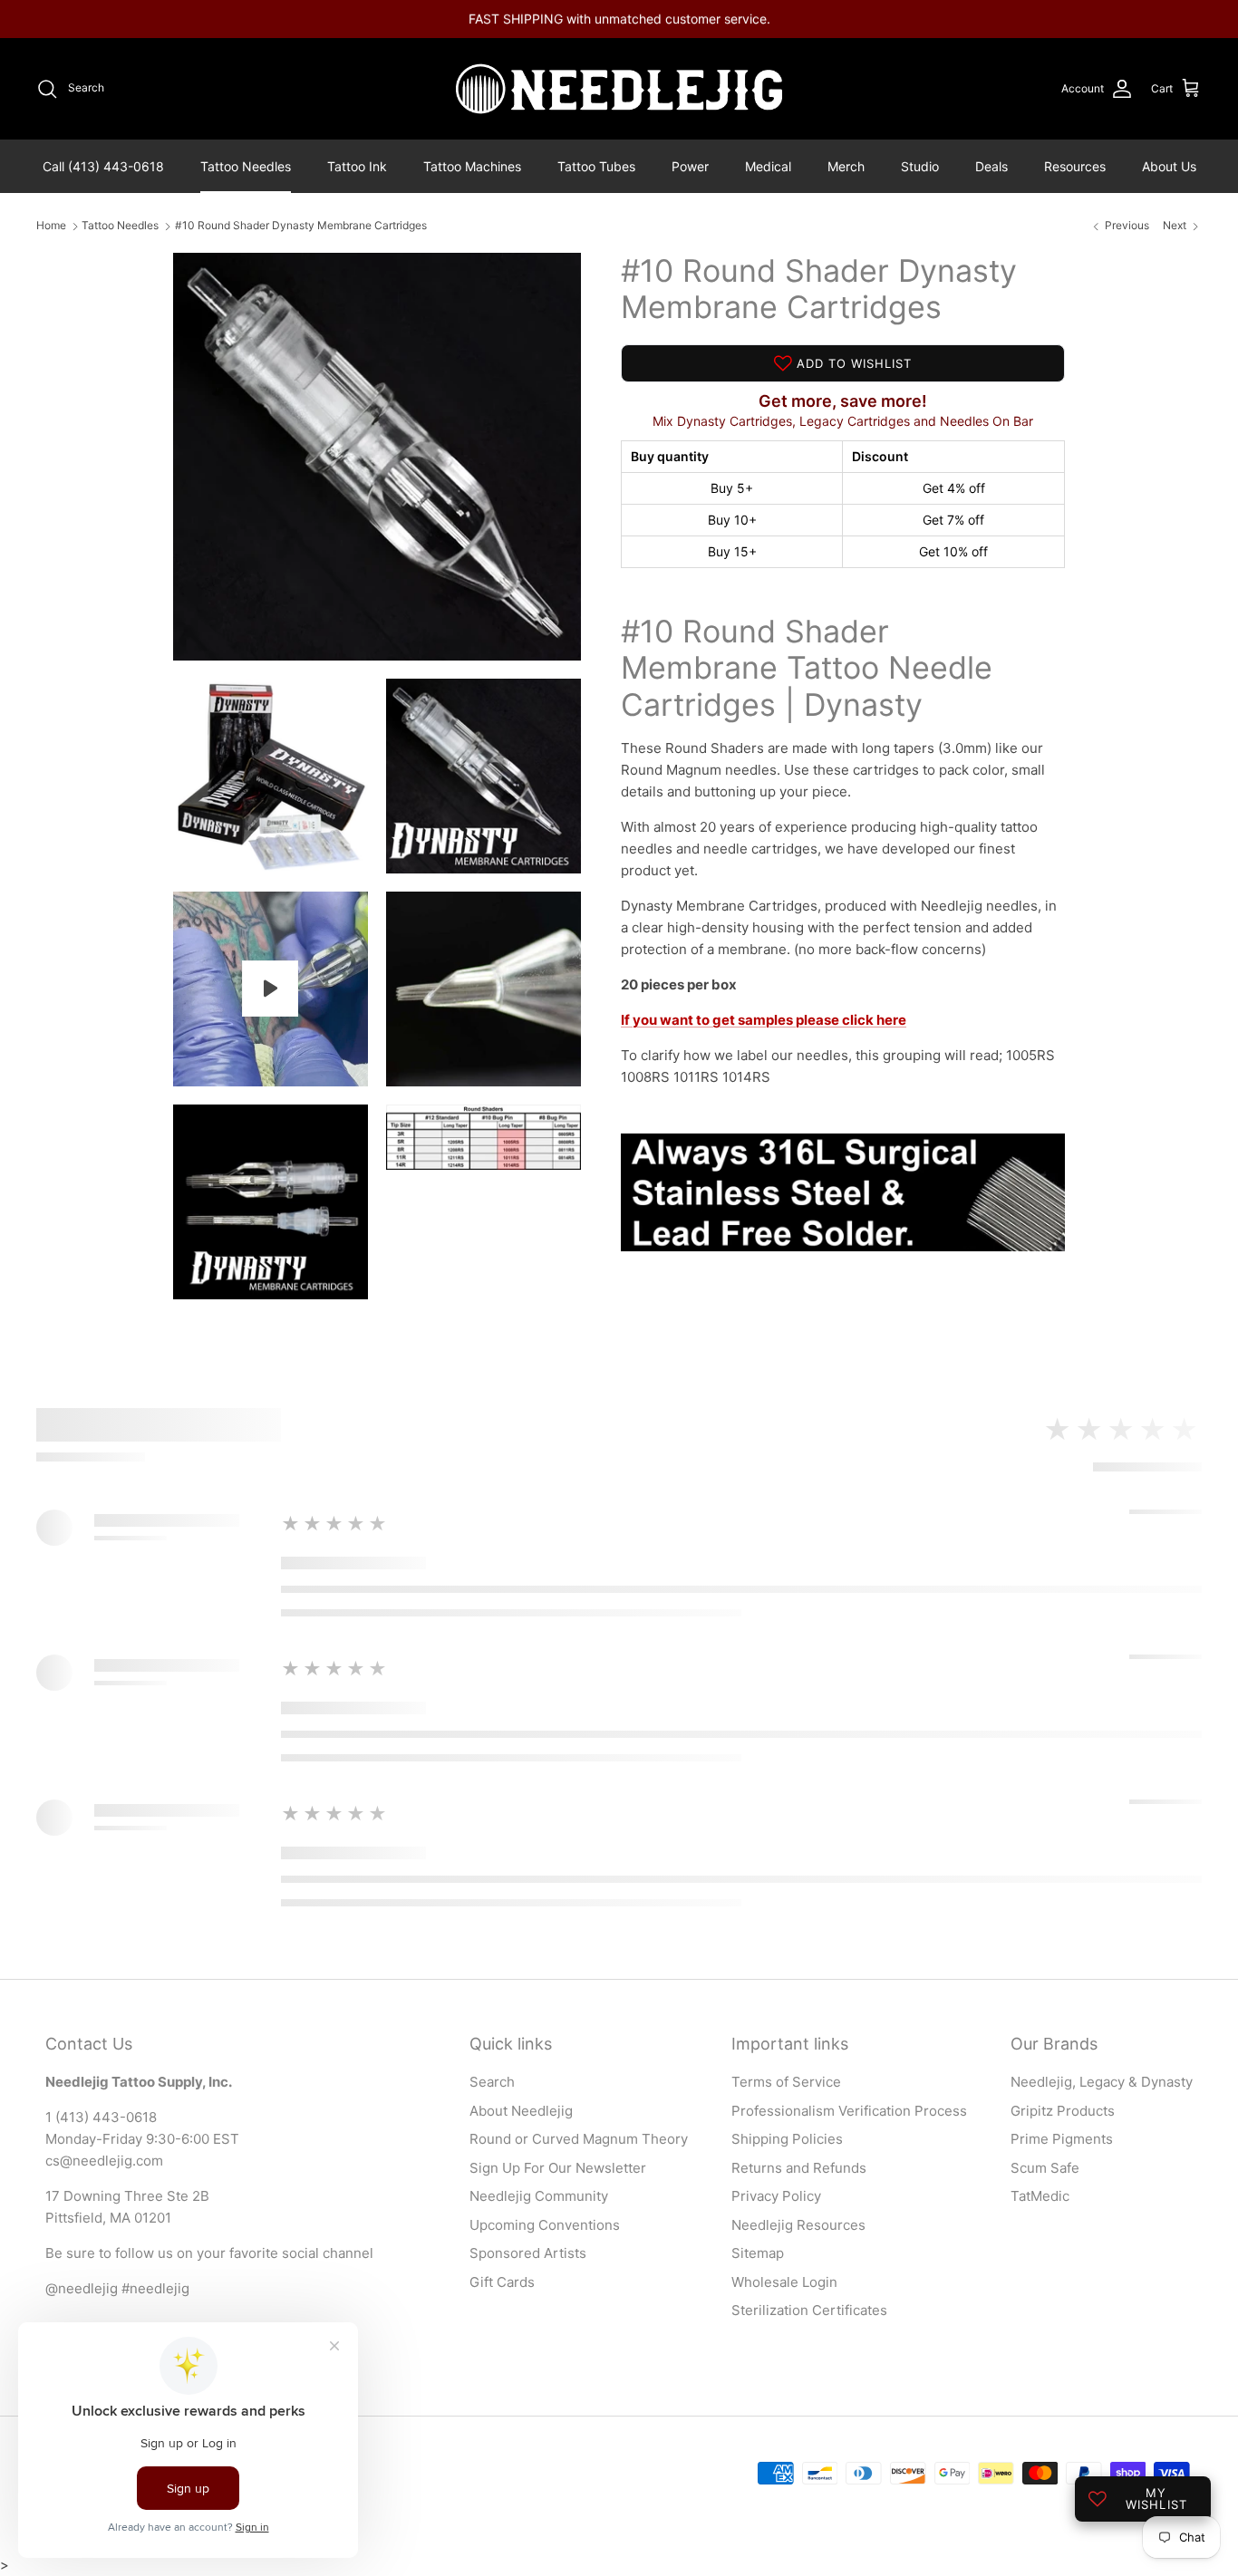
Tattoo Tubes (596, 166)
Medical (768, 166)
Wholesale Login (784, 2282)
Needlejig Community (539, 2196)
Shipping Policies (787, 2139)
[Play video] (270, 989)
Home (51, 226)
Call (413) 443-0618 (103, 166)
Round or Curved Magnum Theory (579, 2139)
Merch (846, 166)
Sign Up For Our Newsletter (558, 2168)
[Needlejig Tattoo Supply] (619, 89)
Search (492, 2082)
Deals (991, 166)
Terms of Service (786, 2082)
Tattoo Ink (357, 166)
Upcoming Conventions (545, 2225)
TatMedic (1040, 2196)
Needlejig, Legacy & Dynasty (1102, 2082)
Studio (920, 166)
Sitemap (758, 2253)
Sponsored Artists (528, 2253)
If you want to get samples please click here (764, 1020)
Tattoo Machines (472, 166)
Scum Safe (1045, 2168)
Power (690, 166)
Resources (1075, 166)
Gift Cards (502, 2282)
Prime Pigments (1062, 2139)
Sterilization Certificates (809, 2310)
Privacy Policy (776, 2196)
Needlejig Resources (798, 2225)
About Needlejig (521, 2111)
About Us (1169, 166)
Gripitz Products (1063, 2111)
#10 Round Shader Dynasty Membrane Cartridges (301, 226)
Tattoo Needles (246, 166)
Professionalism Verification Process (849, 2111)
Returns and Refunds (799, 2168)
